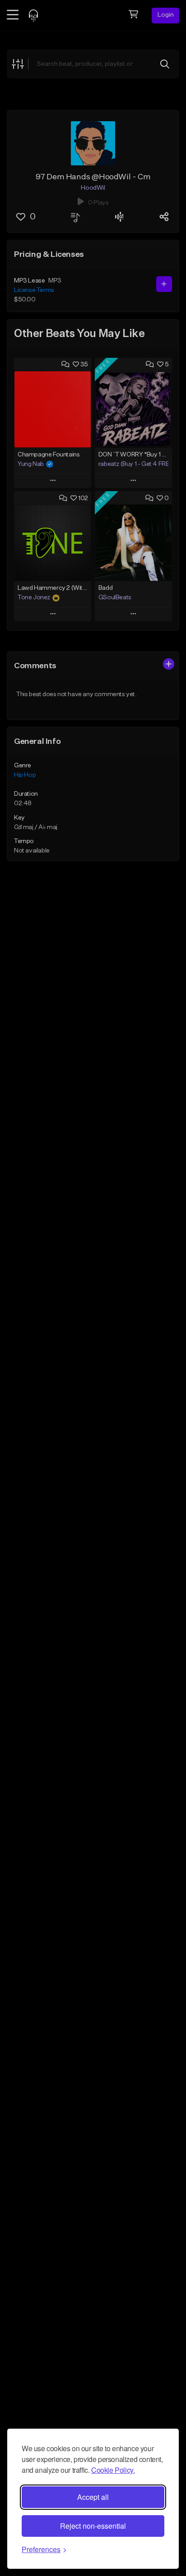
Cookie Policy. (113, 2470)
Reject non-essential (93, 2526)
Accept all (93, 2497)
